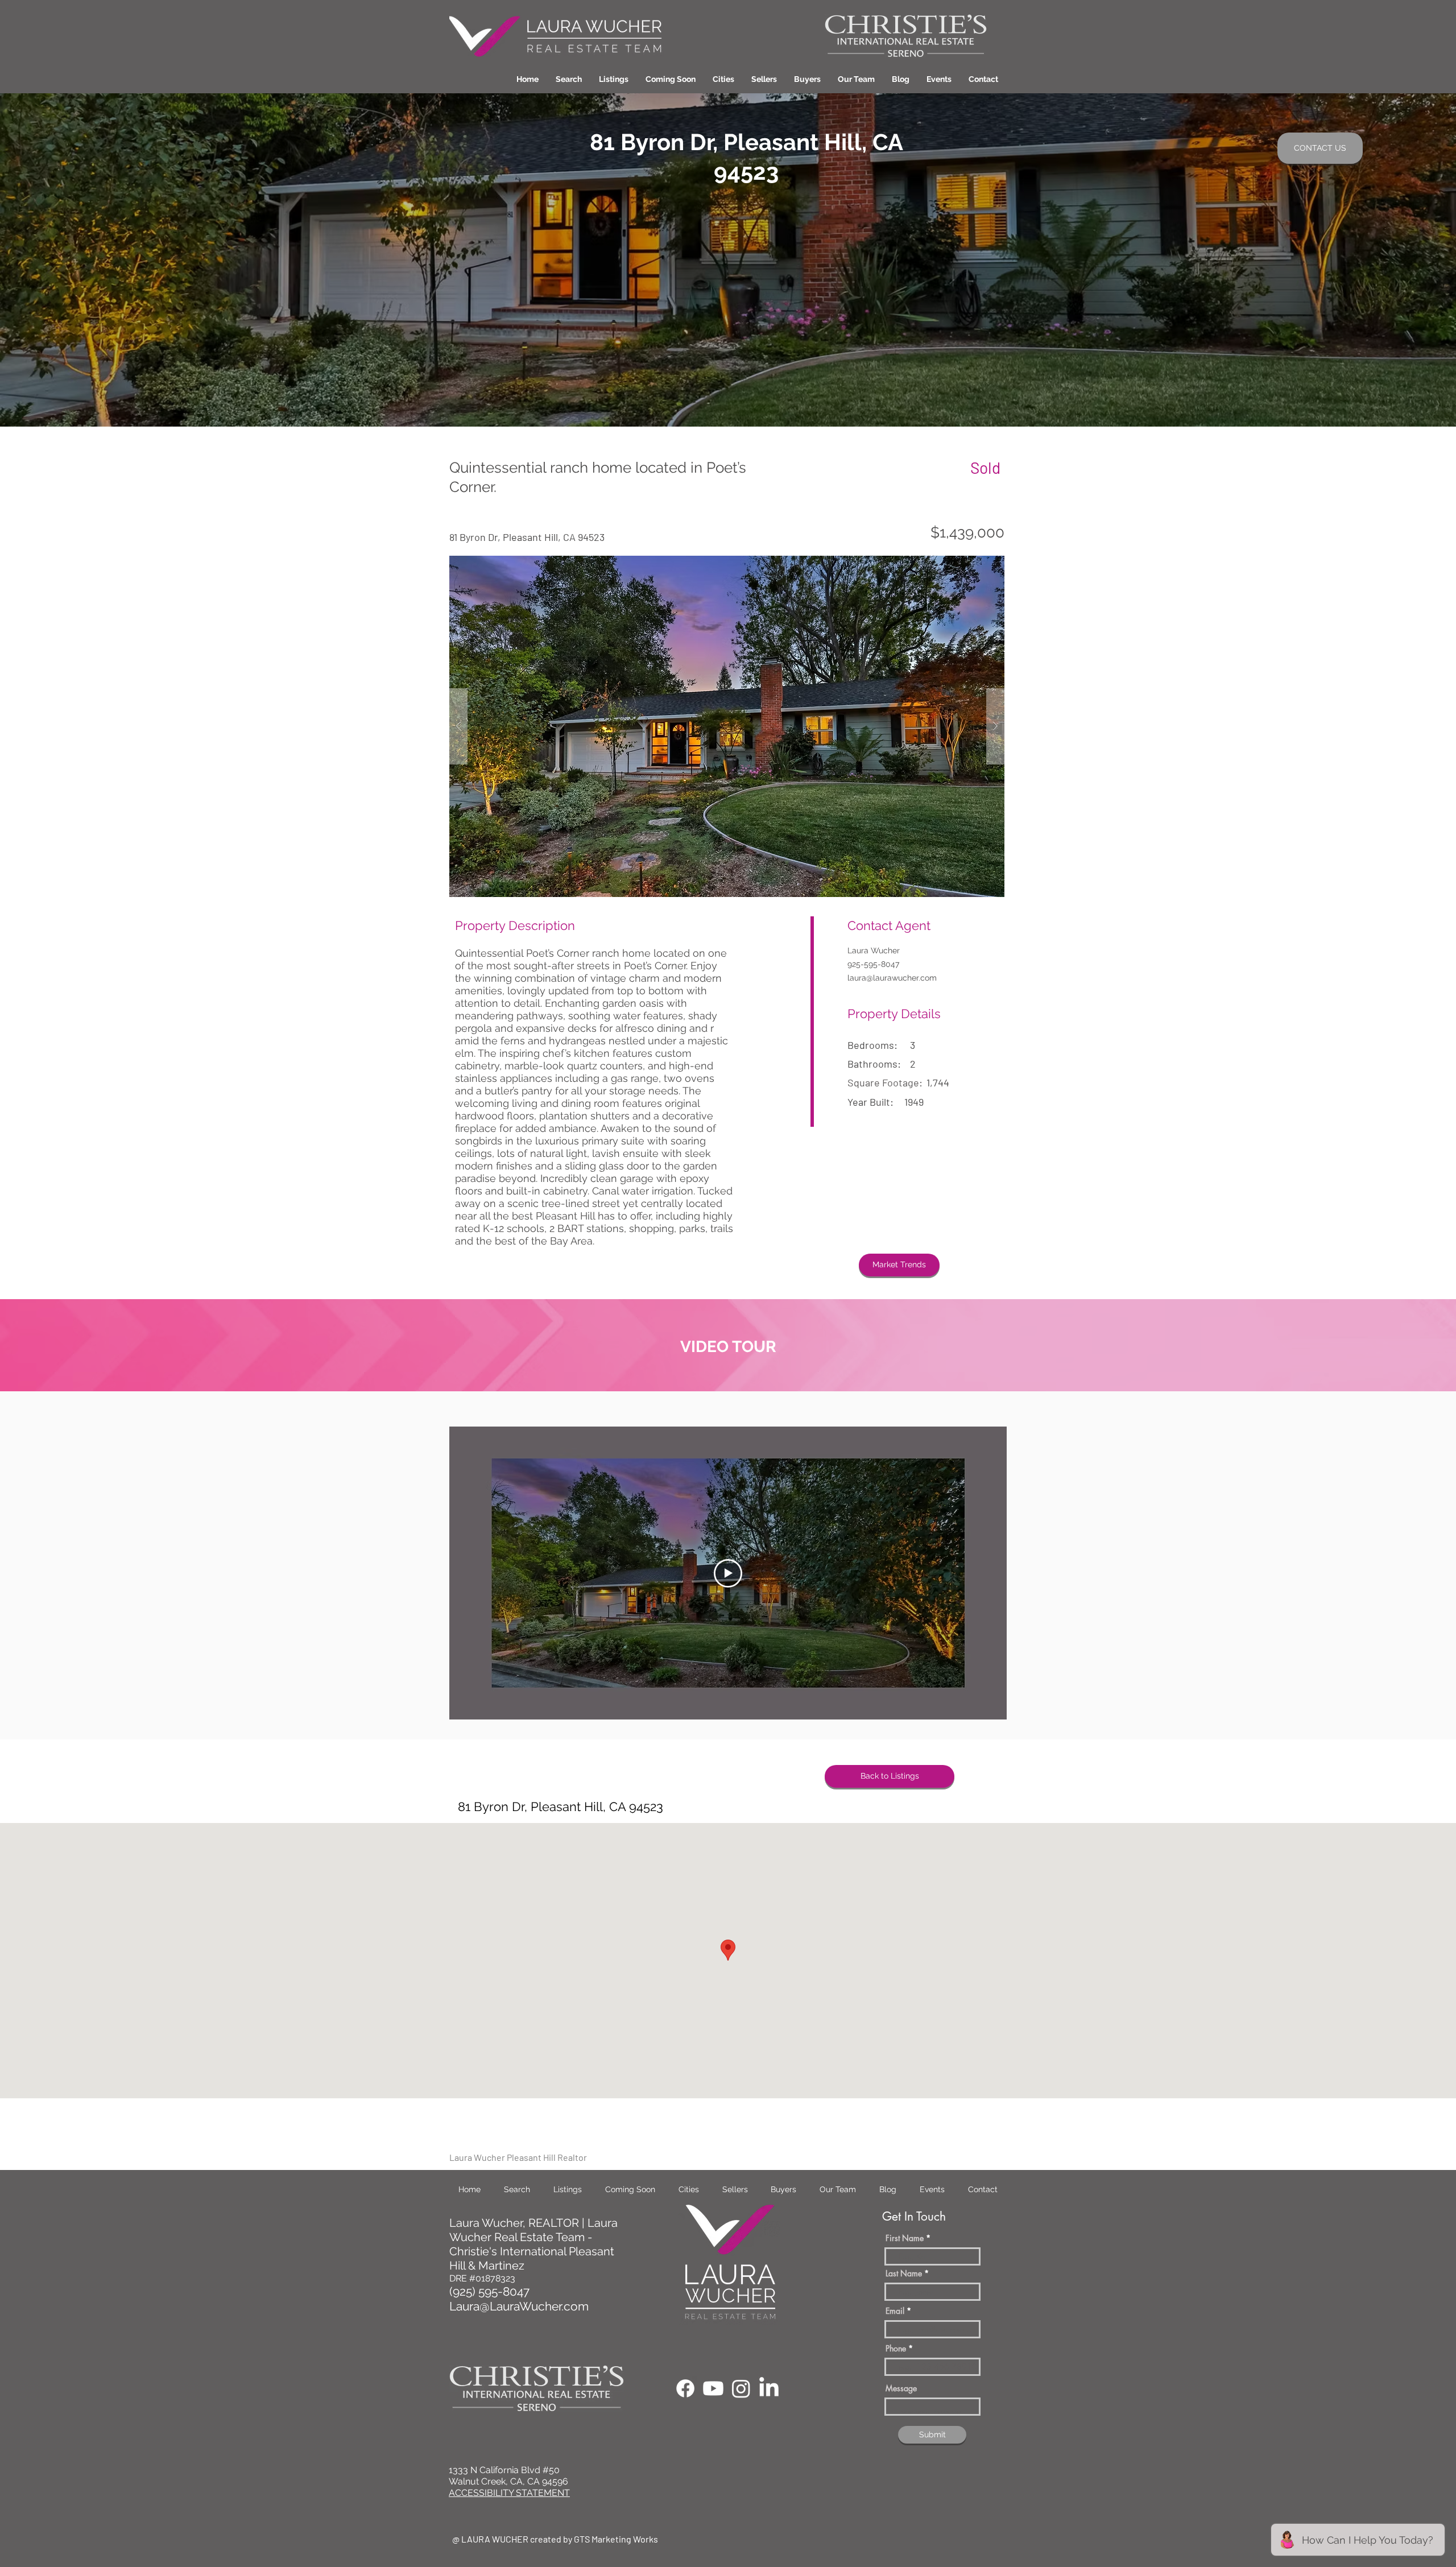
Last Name (904, 2273)
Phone (896, 2349)
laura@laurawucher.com (892, 978)
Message (901, 2388)
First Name (905, 2238)
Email (895, 2311)
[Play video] (728, 1573)
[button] (723, 79)
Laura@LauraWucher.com (519, 2306)
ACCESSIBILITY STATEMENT (509, 2493)
